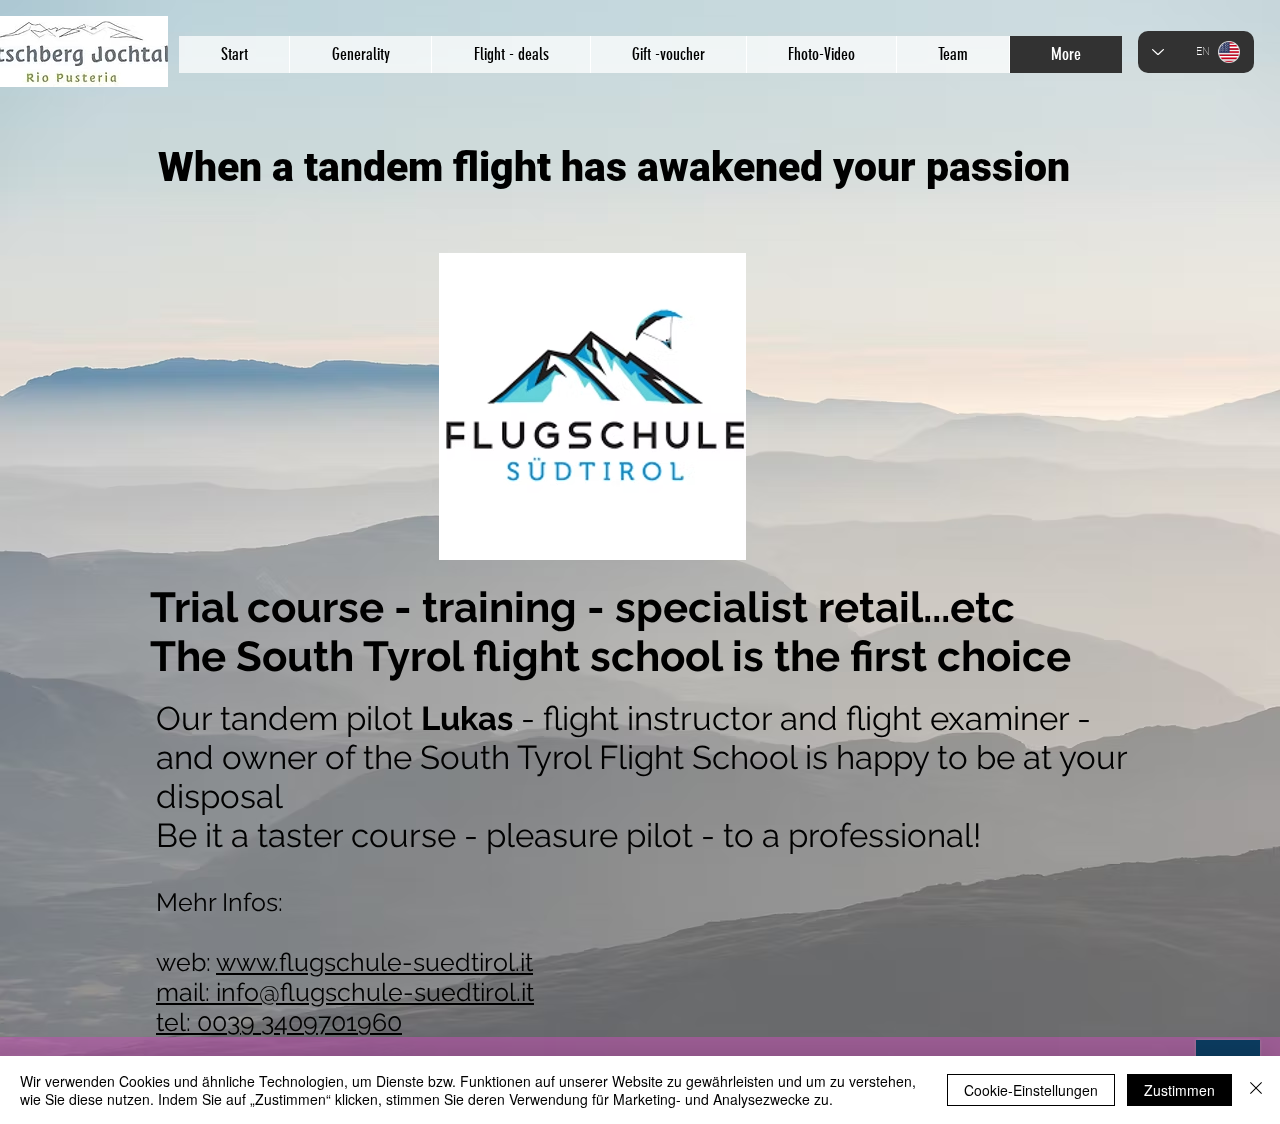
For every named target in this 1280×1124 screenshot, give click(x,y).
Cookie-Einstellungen (1031, 1090)
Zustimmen (1179, 1090)
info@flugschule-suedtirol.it (375, 992)
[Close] (1256, 1090)
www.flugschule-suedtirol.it (374, 962)
